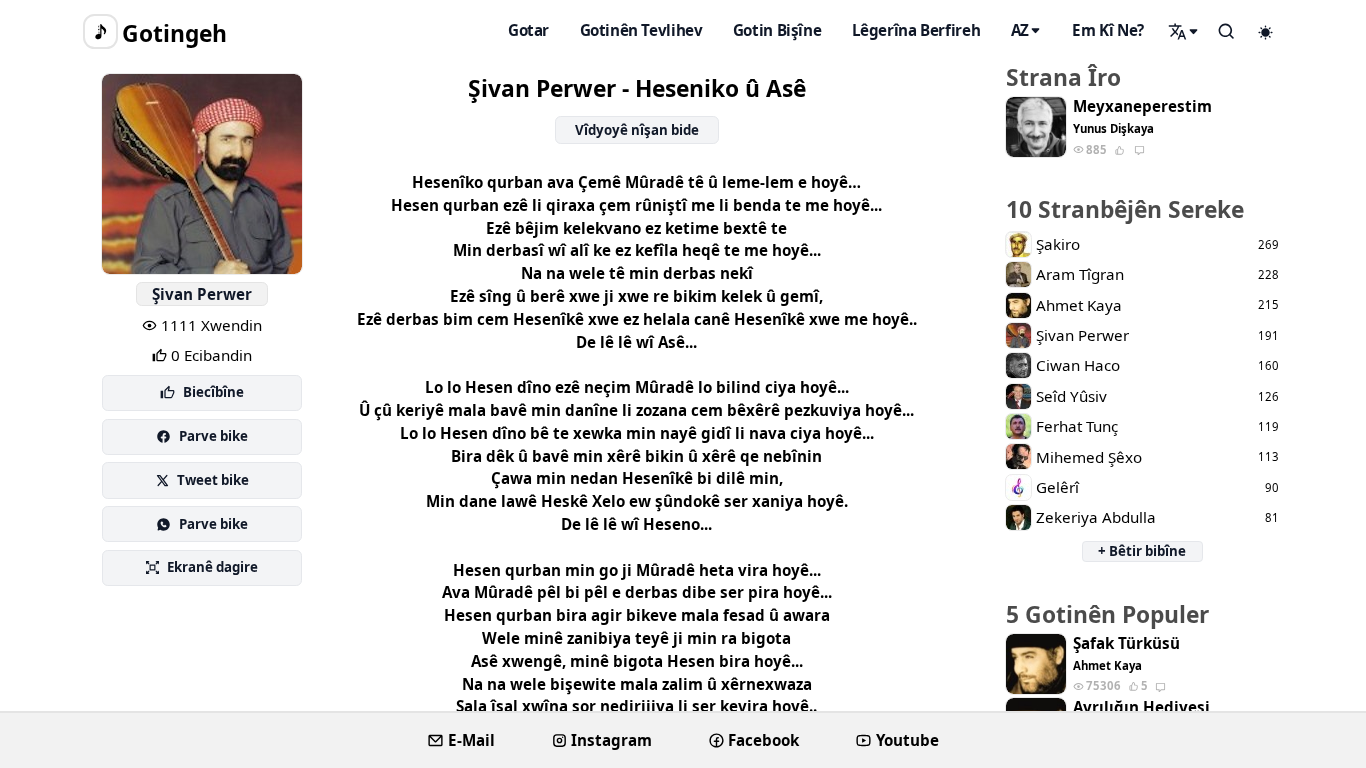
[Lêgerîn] (1184, 31)
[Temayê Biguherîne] (1266, 32)
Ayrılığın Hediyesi (1141, 707)
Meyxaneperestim (1142, 106)
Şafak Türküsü (1126, 643)
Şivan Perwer (202, 294)
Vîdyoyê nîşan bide (637, 130)
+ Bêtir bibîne (1142, 551)
